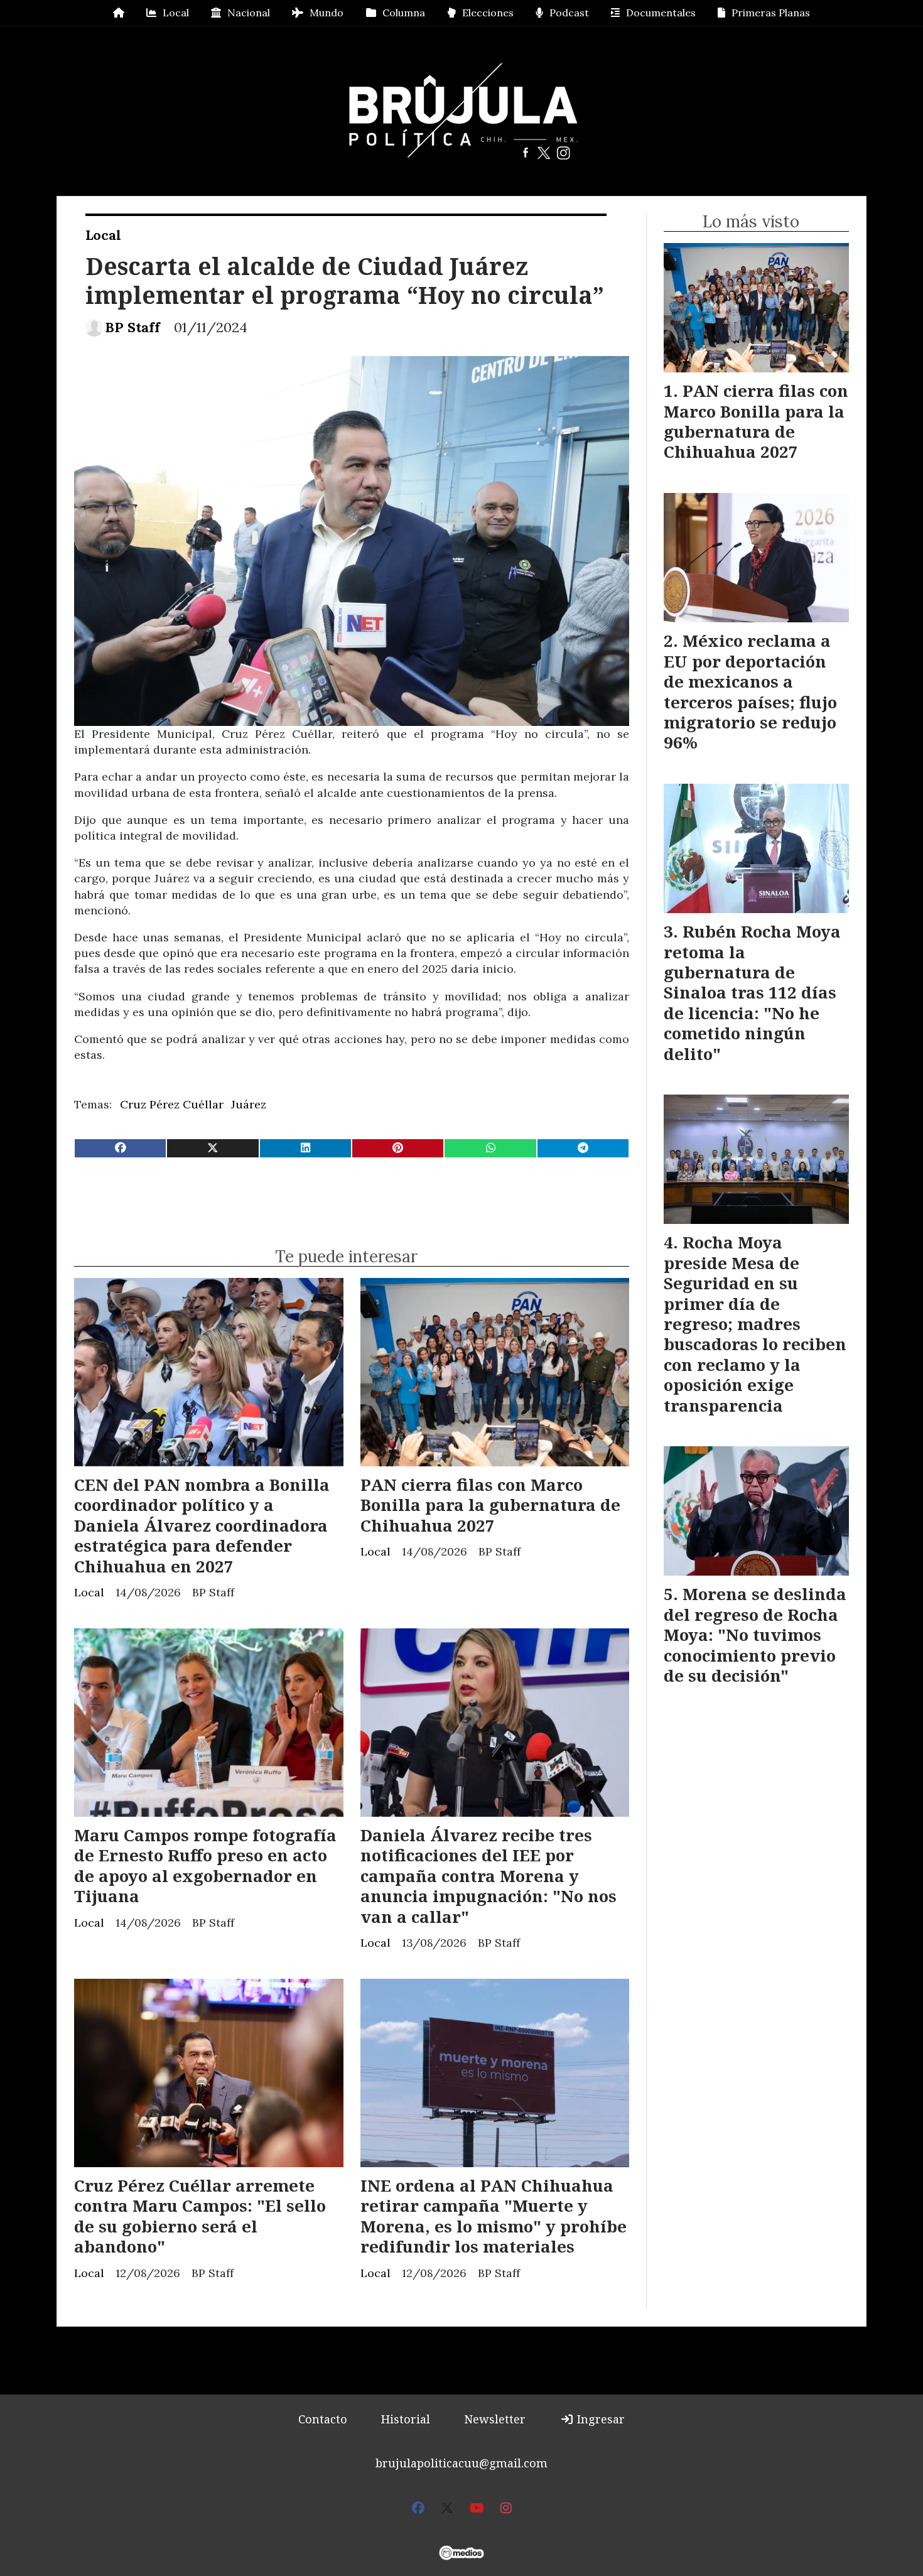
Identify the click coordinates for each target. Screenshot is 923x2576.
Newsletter (495, 2419)
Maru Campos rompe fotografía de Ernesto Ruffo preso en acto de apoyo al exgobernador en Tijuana (205, 1865)
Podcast (569, 13)
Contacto (323, 2419)
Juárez (249, 1104)
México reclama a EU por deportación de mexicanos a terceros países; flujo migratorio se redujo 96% (750, 691)
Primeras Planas (771, 13)
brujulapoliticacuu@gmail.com (462, 2463)
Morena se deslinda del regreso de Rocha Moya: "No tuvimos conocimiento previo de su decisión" (755, 1635)
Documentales (661, 13)
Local (176, 13)
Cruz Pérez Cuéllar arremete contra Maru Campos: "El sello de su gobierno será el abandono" (200, 2216)
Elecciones (488, 13)
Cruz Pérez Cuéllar (172, 1104)
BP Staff (132, 327)
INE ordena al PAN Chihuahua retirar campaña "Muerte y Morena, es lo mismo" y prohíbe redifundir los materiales (494, 2216)
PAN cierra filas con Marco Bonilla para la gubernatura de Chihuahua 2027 (490, 1505)
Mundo (327, 13)
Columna (404, 13)
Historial (406, 2419)
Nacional (249, 13)
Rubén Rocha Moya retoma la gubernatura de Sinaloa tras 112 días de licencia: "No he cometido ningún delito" (752, 992)
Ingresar (599, 2419)
